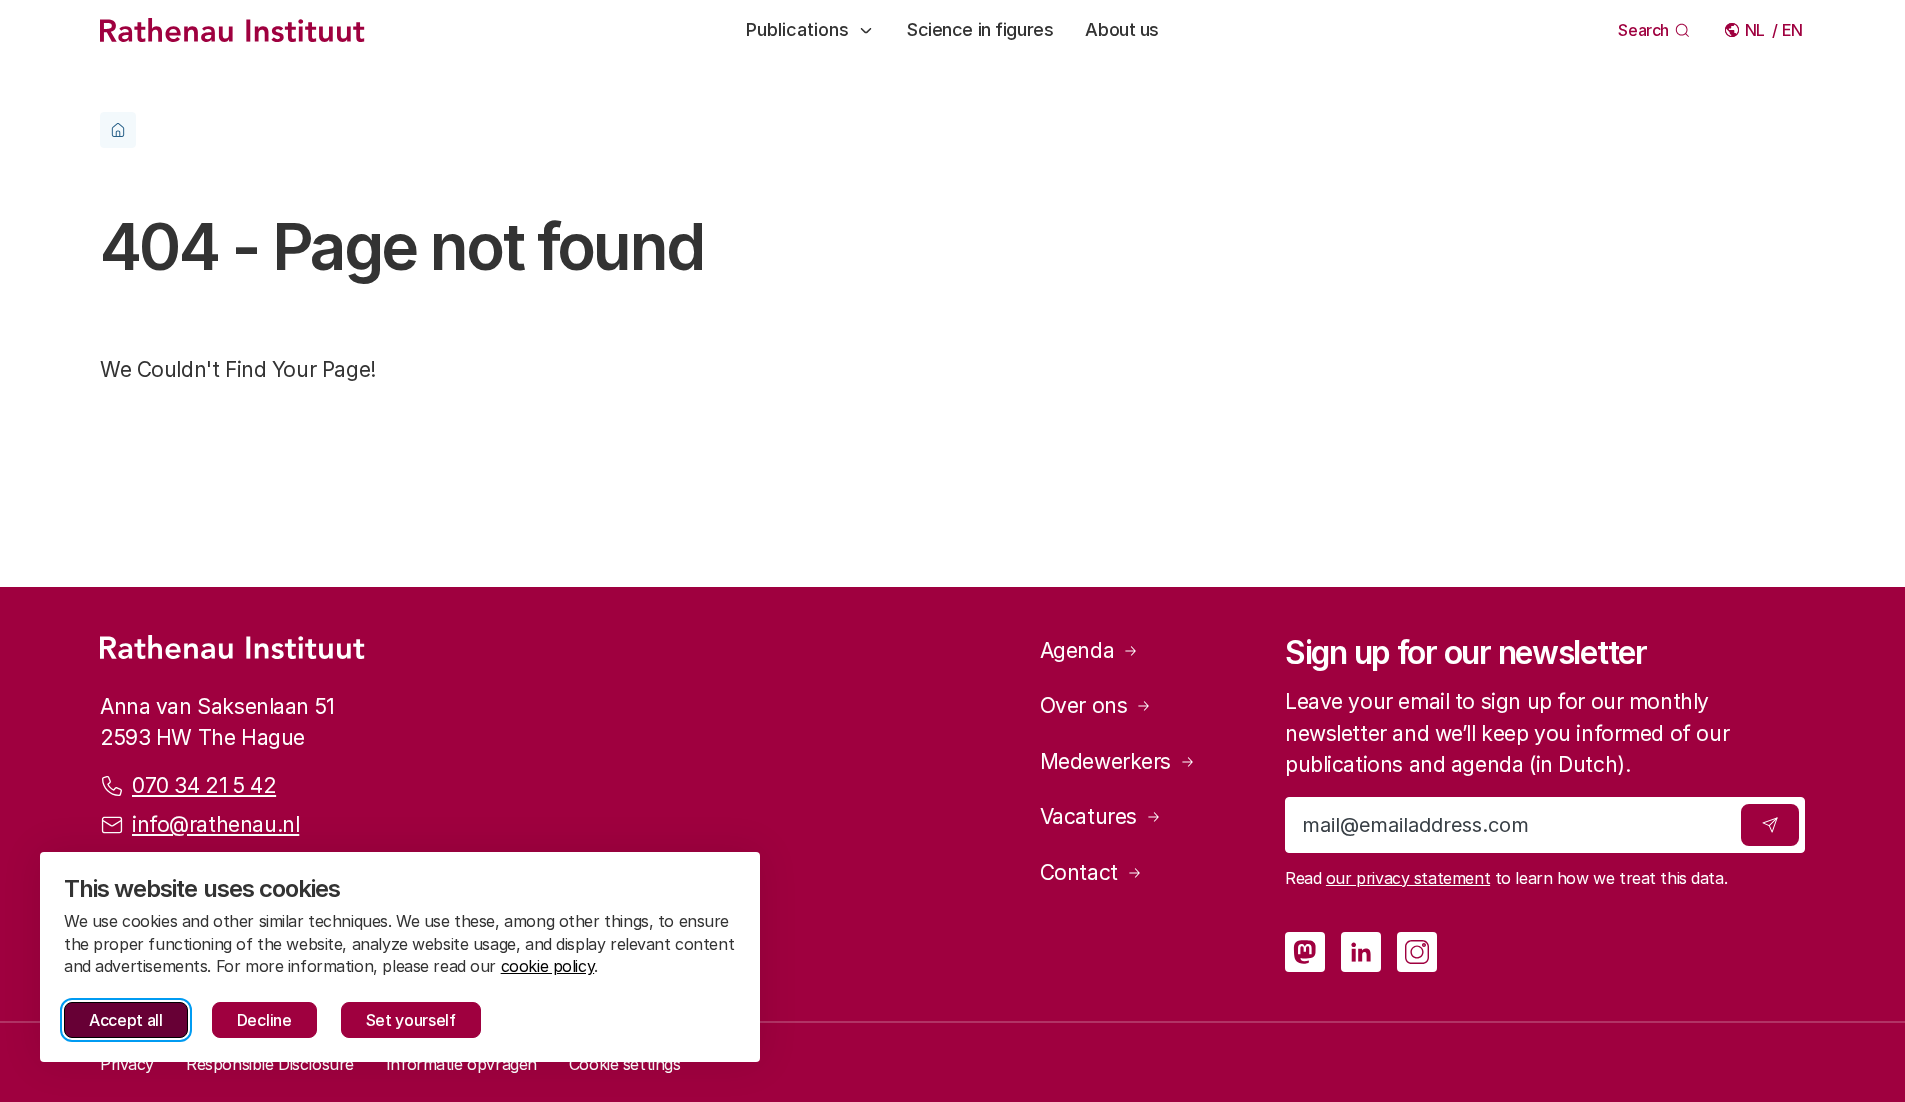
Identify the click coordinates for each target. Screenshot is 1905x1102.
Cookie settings (625, 1064)
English (1793, 30)
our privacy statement (1408, 878)
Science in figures (980, 29)
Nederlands (1756, 30)
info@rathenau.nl (215, 824)
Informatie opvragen (461, 1064)
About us (1122, 29)
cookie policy (548, 966)
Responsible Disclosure (270, 1064)
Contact (1079, 872)
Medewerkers (1105, 761)
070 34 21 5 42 (204, 785)
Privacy (127, 1064)
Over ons (1084, 705)
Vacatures (1088, 816)
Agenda (1077, 650)
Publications (797, 29)
